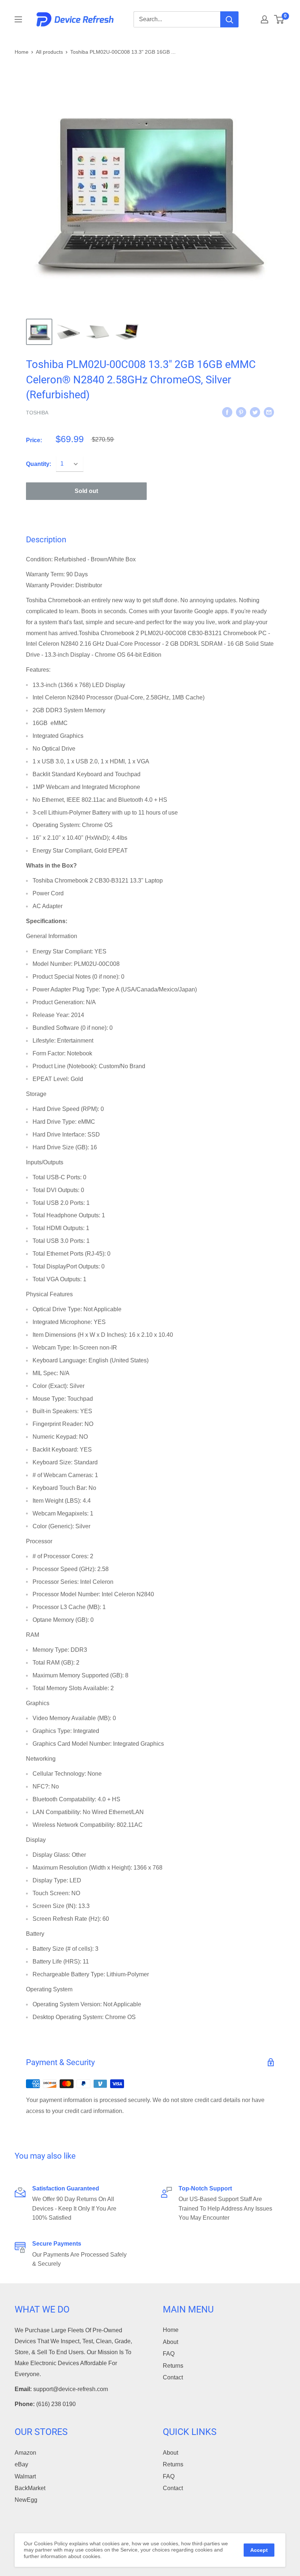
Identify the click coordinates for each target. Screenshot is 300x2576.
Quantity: (39, 464)
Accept (259, 2550)
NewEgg (26, 2500)
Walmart (25, 2476)
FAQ (169, 2354)
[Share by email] (269, 412)
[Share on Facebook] (227, 412)
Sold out (86, 491)
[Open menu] (18, 19)
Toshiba (37, 413)
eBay (21, 2464)
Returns (173, 2366)
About (170, 2342)
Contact (173, 2377)
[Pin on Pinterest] (241, 412)
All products (49, 52)
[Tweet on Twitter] (255, 412)
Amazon (25, 2453)
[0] (279, 19)
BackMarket (30, 2488)
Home (22, 52)
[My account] (265, 19)
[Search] (229, 19)
